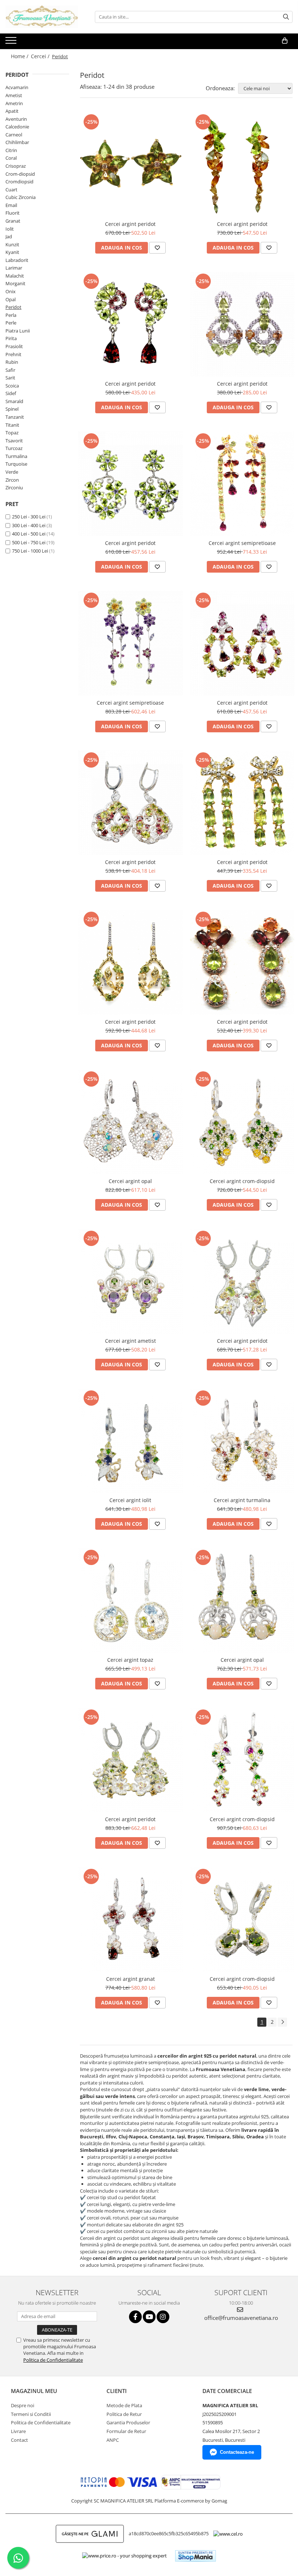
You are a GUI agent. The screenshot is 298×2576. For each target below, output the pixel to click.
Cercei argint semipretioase (242, 543)
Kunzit (12, 244)
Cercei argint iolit (130, 1500)
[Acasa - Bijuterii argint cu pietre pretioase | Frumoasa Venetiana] (42, 17)
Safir (10, 370)
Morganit (15, 283)
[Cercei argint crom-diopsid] (242, 1122)
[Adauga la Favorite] (157, 248)
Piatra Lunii (18, 331)
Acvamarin (17, 87)
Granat (13, 221)
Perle (11, 323)
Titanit (12, 425)
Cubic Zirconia (21, 197)
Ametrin (14, 103)
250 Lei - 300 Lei (29, 517)
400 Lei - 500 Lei (29, 534)
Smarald (14, 401)
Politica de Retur (124, 2414)
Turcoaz (14, 448)
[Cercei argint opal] (130, 1122)
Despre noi (23, 2405)
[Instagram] (163, 2317)
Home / (20, 56)
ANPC (113, 2440)
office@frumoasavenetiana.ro (241, 2318)
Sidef (11, 393)
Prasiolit (14, 346)
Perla (11, 315)
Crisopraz (16, 166)
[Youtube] (149, 2317)
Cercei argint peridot (130, 224)
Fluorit (13, 213)
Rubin (12, 362)
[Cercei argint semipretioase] (242, 484)
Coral (11, 158)
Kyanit (12, 252)
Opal (11, 299)
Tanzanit (15, 417)
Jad (9, 236)
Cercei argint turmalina (242, 1500)
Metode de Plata (124, 2405)
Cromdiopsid (19, 182)
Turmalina (16, 456)
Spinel (12, 409)
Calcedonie (17, 127)
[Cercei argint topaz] (130, 1600)
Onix (11, 291)
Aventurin (16, 119)
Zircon (12, 480)
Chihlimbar (17, 142)
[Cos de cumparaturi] (285, 41)
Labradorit (17, 260)
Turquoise (16, 464)
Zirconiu (14, 487)
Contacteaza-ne (237, 2452)
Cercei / (41, 56)
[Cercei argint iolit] (130, 1441)
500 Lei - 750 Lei (29, 542)
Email (11, 205)
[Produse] (12, 43)
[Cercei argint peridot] (130, 165)
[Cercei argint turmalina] (242, 1441)
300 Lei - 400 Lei (29, 525)
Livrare (18, 2431)
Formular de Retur (126, 2431)
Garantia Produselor (128, 2422)
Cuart (11, 190)
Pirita (11, 338)
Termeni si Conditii (31, 2414)
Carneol (14, 135)
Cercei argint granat (130, 1979)
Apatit (12, 111)
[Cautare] (286, 17)
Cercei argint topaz (130, 1660)
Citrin (11, 150)
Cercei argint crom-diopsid (242, 1181)
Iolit (10, 229)
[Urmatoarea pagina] (282, 2022)
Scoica (12, 386)
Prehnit (13, 354)
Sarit (10, 378)
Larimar (14, 268)
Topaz (12, 433)
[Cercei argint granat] (130, 1919)
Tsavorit (14, 441)
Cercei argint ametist (130, 1341)
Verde (12, 472)
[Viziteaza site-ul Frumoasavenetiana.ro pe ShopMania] (196, 2556)
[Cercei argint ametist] (130, 1281)
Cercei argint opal (130, 1181)
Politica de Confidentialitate (53, 2360)
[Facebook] (135, 2317)
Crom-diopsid (20, 174)
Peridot (13, 307)
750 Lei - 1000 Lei (30, 551)
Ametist (14, 95)
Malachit (15, 276)
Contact (19, 2440)
